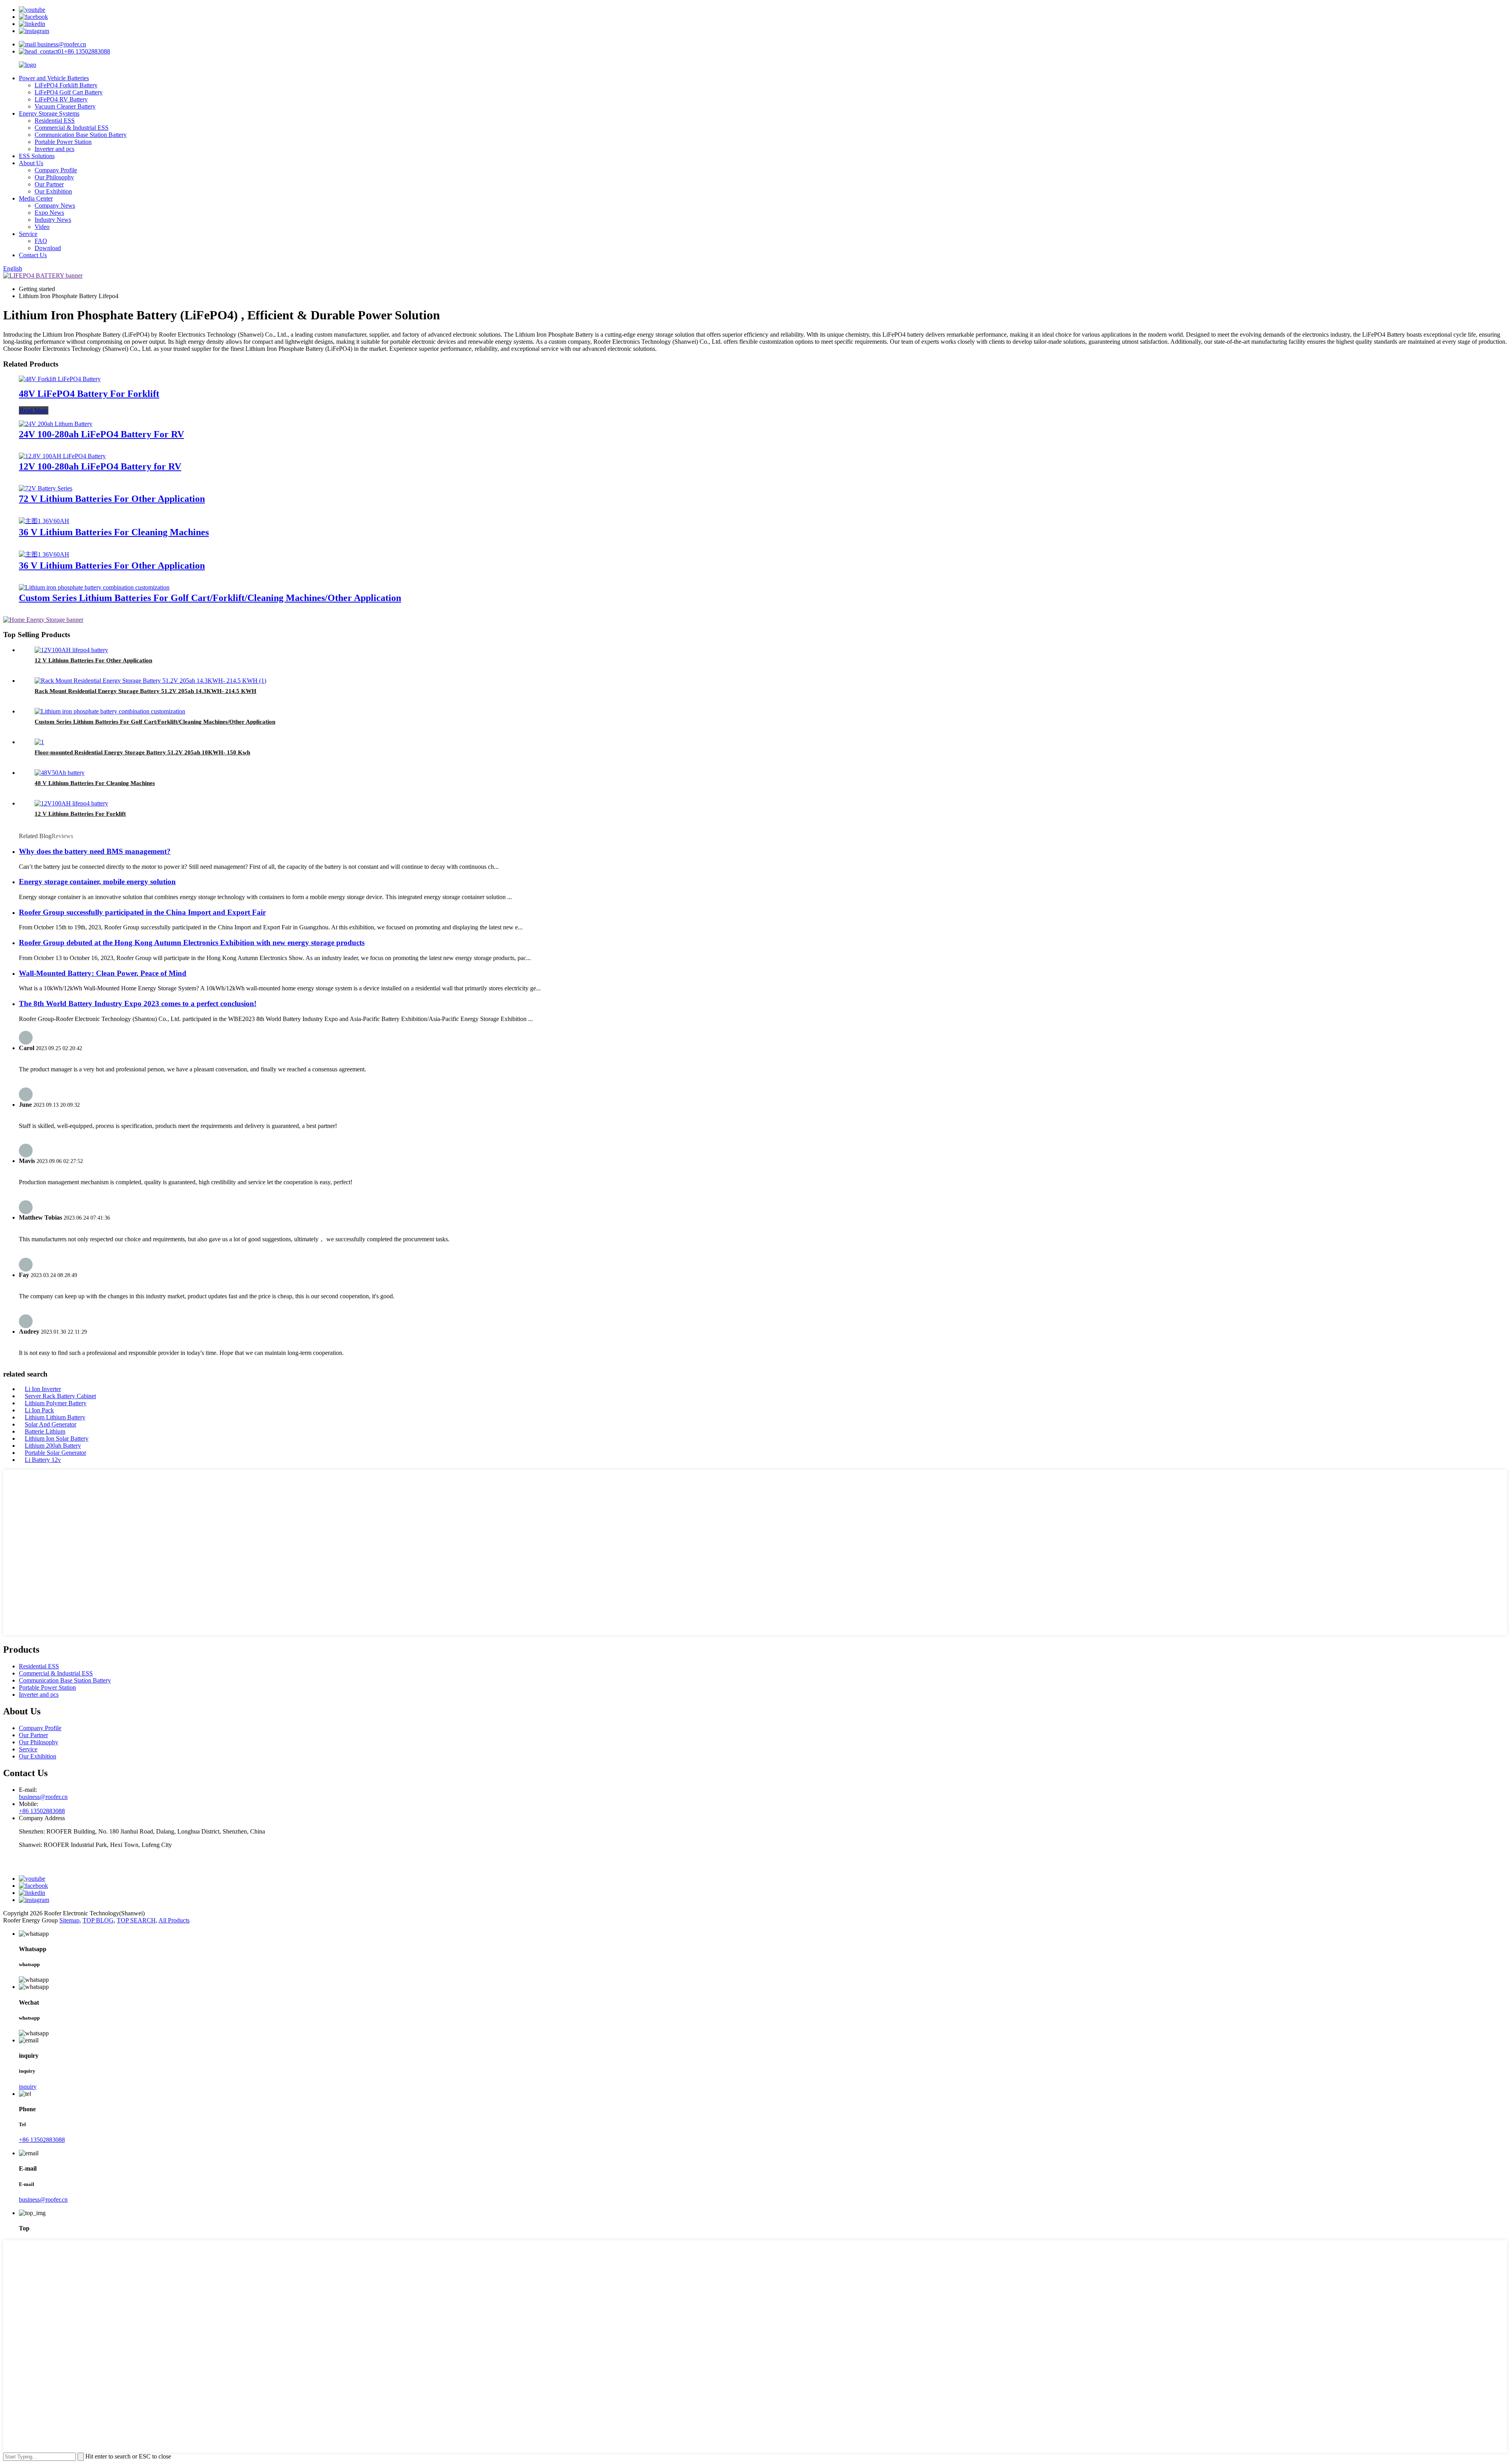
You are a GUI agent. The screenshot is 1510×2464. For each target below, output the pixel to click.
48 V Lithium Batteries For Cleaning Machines (95, 783)
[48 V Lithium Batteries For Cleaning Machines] (60, 773)
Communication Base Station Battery (81, 135)
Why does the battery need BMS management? (95, 851)
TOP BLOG (98, 1920)
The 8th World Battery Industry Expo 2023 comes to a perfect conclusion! (138, 1003)
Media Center (36, 198)
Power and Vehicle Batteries (54, 78)
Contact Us (33, 255)
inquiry (28, 2087)
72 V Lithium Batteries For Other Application (112, 499)
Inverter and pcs (54, 149)
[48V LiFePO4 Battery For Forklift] (60, 379)
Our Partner (49, 184)
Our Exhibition (53, 191)
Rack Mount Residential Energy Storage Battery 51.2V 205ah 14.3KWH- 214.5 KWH (145, 691)
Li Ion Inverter (43, 1389)
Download (48, 248)
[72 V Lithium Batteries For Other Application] (46, 488)
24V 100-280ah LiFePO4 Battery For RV (101, 434)
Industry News (53, 220)
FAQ (41, 241)
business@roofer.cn (61, 44)
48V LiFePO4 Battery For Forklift (89, 394)
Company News (55, 205)
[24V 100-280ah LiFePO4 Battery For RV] (56, 424)
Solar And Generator (51, 1424)
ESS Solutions (37, 156)
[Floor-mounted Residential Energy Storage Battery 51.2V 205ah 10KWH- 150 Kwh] (39, 742)
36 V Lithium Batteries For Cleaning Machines (114, 532)
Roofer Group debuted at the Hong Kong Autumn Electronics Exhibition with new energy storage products (192, 943)
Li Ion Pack (39, 1410)
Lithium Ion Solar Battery (57, 1438)
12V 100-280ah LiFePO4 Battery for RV (100, 466)
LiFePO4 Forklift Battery (66, 85)
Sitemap (69, 1920)
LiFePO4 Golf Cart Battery (69, 92)
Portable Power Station (63, 142)
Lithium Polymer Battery (56, 1403)
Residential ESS (55, 121)
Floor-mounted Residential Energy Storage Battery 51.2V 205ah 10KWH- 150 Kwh (142, 752)
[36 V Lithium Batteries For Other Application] (44, 554)
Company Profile (56, 170)
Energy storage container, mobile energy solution (97, 882)
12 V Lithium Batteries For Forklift (80, 814)
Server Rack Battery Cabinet (60, 1396)
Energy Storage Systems (49, 113)
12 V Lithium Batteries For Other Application (93, 660)
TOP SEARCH (136, 1920)
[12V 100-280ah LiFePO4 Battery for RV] (62, 456)
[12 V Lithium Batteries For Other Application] (71, 650)
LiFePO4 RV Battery (61, 99)
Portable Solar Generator (55, 1453)
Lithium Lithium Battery (55, 1417)
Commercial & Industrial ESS (72, 128)
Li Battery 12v (43, 1460)
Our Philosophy (54, 177)
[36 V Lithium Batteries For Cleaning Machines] (44, 521)
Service (28, 234)
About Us (31, 163)
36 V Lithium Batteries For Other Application (112, 566)
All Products (174, 1920)
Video (42, 227)
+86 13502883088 (87, 51)
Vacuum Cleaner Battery (65, 106)
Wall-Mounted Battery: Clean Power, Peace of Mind (103, 973)
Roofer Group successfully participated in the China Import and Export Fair (142, 912)
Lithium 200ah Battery (53, 1446)
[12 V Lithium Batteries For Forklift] (71, 803)
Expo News (49, 213)
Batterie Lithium (45, 1431)
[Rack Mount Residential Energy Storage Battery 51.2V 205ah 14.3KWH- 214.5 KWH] (150, 681)
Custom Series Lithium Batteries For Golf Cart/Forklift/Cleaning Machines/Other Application (210, 598)
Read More (34, 410)
